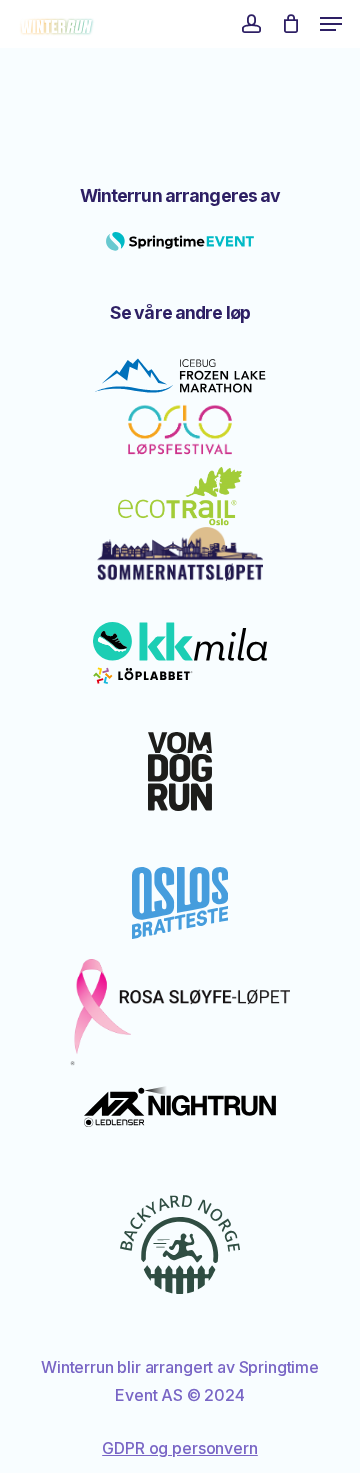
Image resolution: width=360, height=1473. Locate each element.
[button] (331, 24)
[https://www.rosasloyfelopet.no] (180, 1012)
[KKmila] (180, 653)
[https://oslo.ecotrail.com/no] (180, 496)
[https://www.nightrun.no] (180, 1106)
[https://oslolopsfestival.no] (180, 431)
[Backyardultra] (180, 1244)
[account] (250, 24)
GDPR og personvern (179, 1448)
